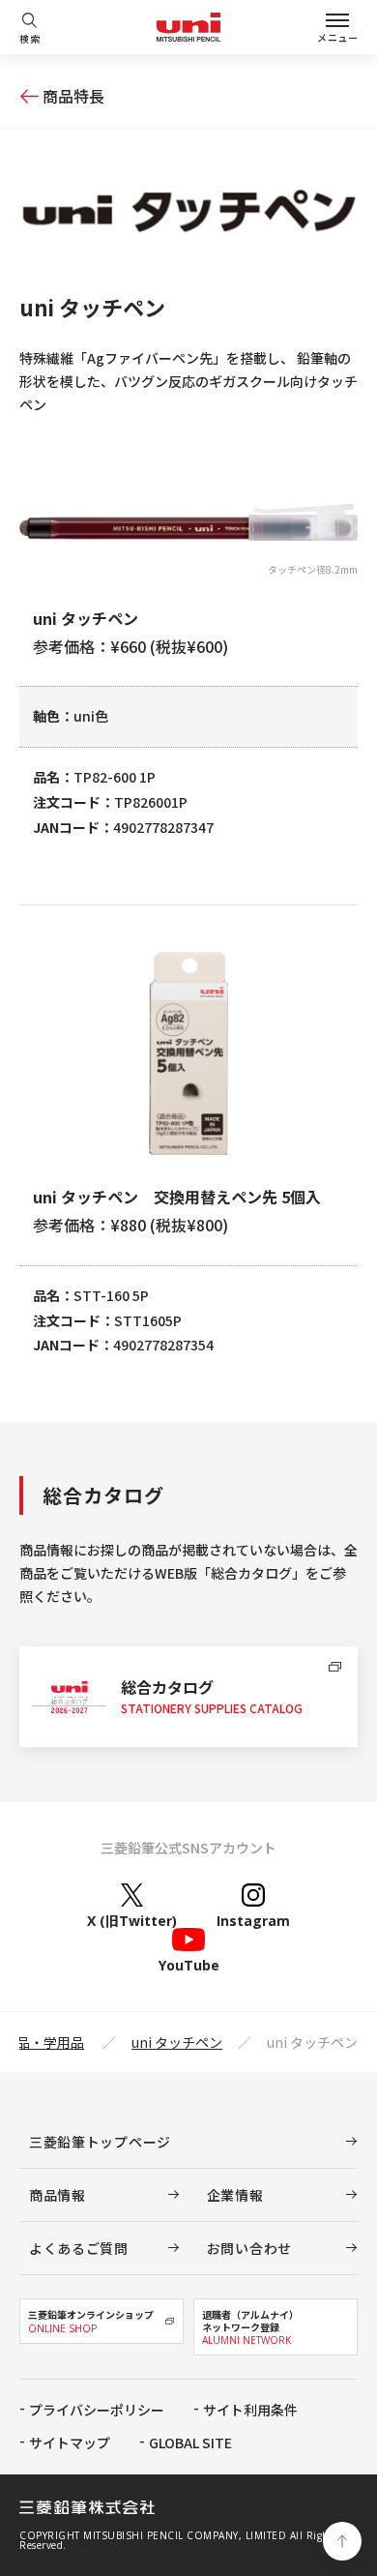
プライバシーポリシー (97, 2410)
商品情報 (58, 2195)
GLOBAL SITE (190, 2443)
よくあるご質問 (79, 2248)
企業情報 (235, 2195)
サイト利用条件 (250, 2410)
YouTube (189, 1964)
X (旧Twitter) (132, 1920)
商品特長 (73, 96)
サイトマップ (70, 2443)
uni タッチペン (177, 2042)
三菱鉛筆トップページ (100, 2142)
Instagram (253, 1920)
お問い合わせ (249, 2248)
